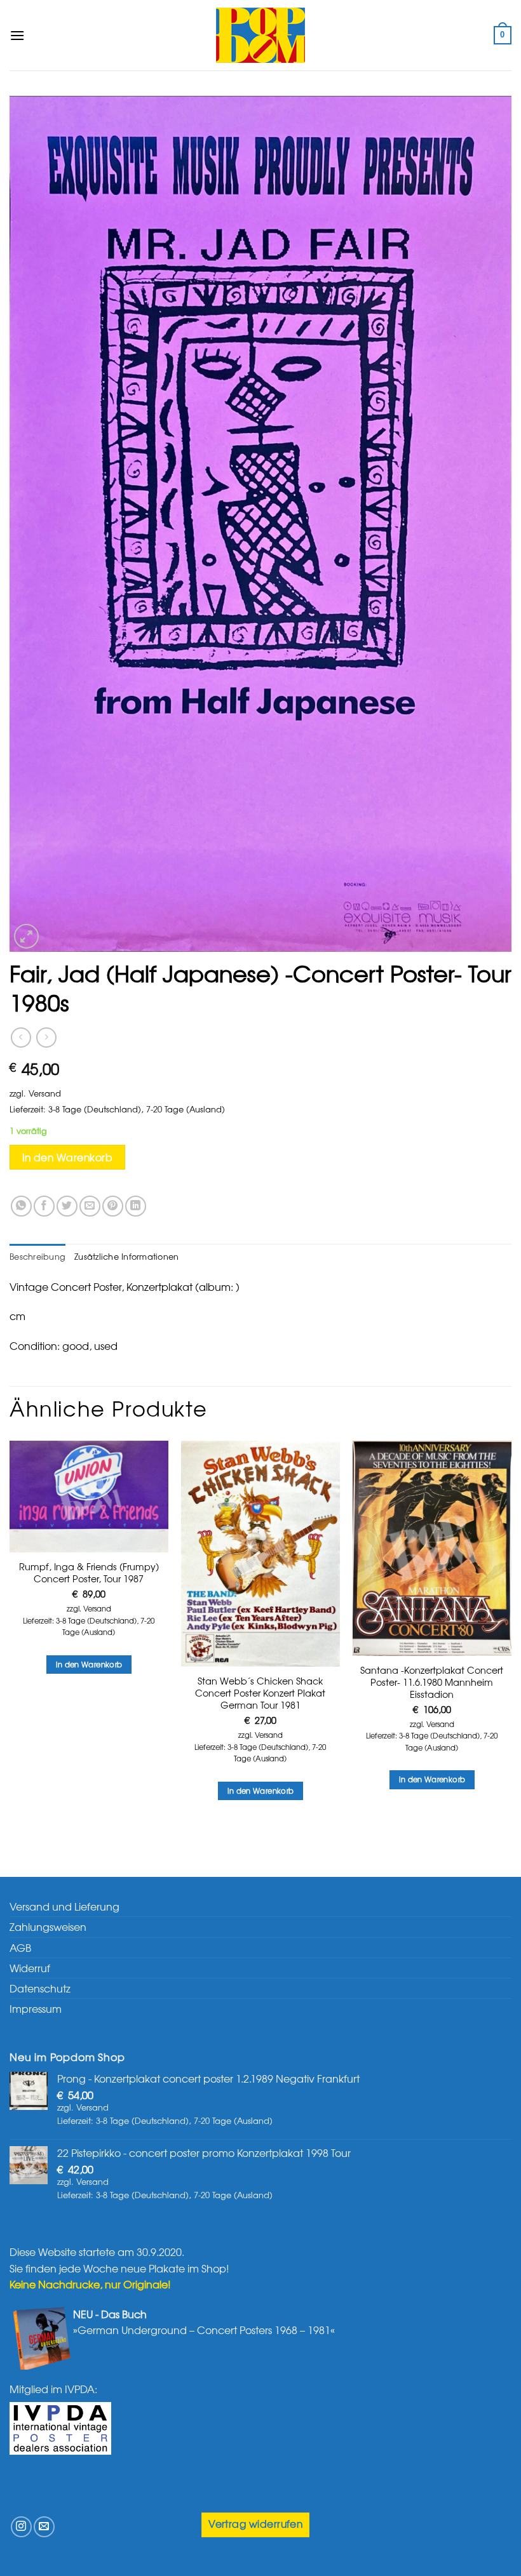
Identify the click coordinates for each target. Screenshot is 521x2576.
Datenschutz (40, 1988)
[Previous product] (46, 1037)
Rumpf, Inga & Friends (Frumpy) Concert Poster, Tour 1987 (89, 1572)
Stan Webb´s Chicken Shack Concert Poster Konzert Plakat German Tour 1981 (260, 1693)
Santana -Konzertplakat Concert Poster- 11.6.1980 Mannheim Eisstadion (432, 1682)
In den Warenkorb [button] (89, 1664)
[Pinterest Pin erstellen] (113, 1206)
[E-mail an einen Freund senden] (90, 1206)
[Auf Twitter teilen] (67, 1206)
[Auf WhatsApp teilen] (21, 1206)
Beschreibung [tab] (37, 1256)
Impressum (36, 2008)
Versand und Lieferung (64, 1906)
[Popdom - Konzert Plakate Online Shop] (260, 35)
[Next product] (21, 1037)
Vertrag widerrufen (255, 2524)
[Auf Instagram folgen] (21, 2527)
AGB (20, 1947)
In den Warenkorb (67, 1157)
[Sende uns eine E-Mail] (44, 2527)
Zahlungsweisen (48, 1926)
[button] (17, 35)
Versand (45, 1093)
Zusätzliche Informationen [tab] (126, 1256)
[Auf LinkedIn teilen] (136, 1206)
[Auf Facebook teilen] (44, 1206)
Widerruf (30, 1968)
